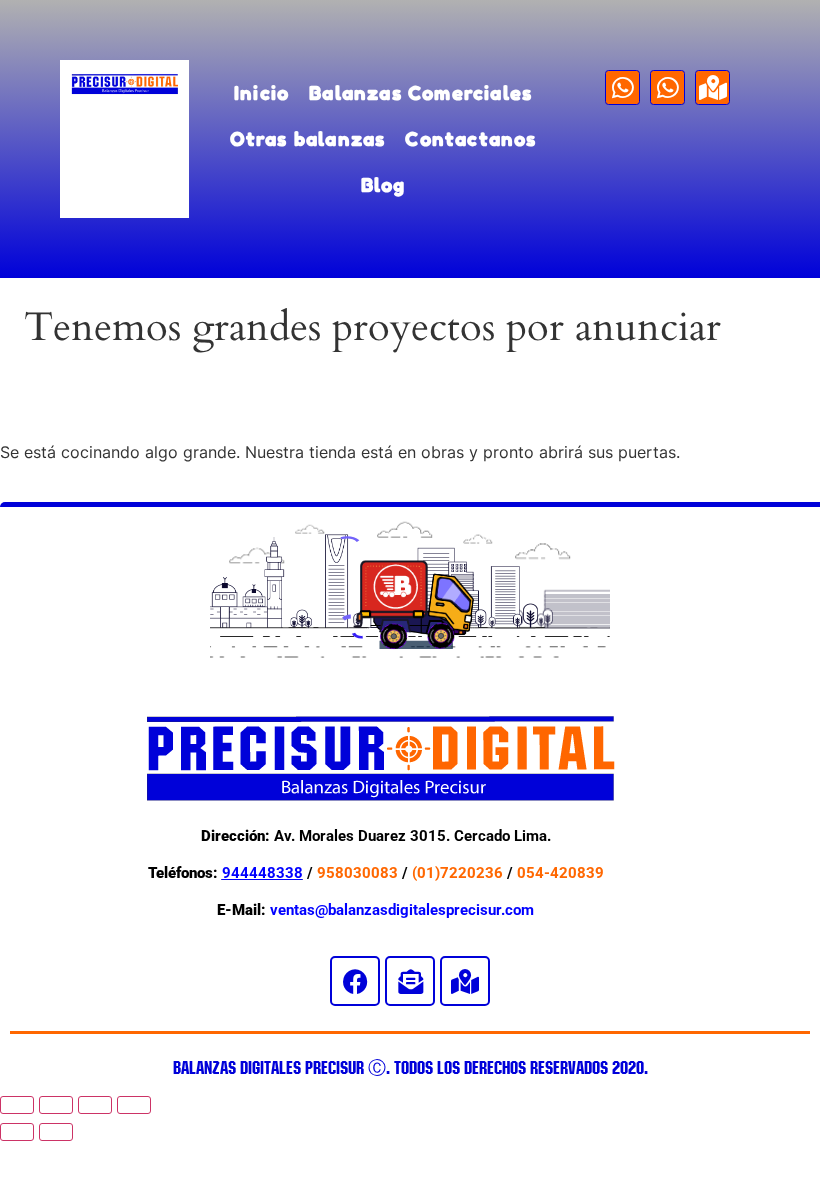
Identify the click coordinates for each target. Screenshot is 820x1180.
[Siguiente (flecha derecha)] (56, 1132)
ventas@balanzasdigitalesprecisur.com (402, 910)
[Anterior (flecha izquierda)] (17, 1132)
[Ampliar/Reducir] (17, 1105)
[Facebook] (355, 981)
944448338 (262, 873)
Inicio (261, 92)
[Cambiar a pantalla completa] (56, 1105)
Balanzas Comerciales (420, 92)
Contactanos (470, 138)
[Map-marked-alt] (712, 87)
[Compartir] (95, 1105)
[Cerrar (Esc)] (134, 1105)
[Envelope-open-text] (410, 981)
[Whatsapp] (622, 87)
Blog (383, 184)
